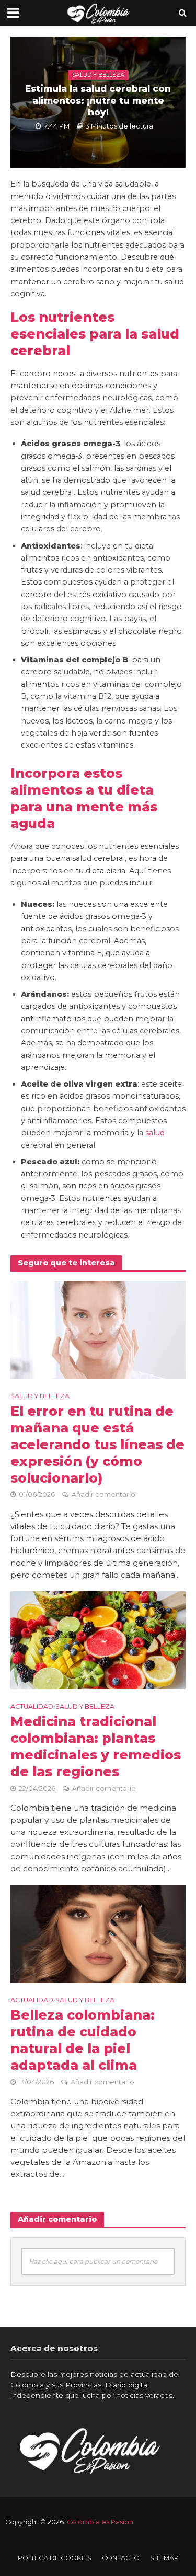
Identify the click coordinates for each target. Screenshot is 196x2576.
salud (155, 1133)
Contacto (121, 2558)
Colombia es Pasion (100, 2522)
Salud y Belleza (98, 75)
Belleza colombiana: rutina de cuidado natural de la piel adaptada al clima (83, 2040)
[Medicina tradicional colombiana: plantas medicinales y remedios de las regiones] (98, 1640)
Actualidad (32, 1706)
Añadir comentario (103, 1494)
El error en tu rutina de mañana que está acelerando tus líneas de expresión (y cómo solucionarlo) (97, 1444)
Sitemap (164, 2558)
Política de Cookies (55, 2558)
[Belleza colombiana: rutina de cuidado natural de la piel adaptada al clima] (98, 1933)
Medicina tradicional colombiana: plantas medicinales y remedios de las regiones (96, 1746)
